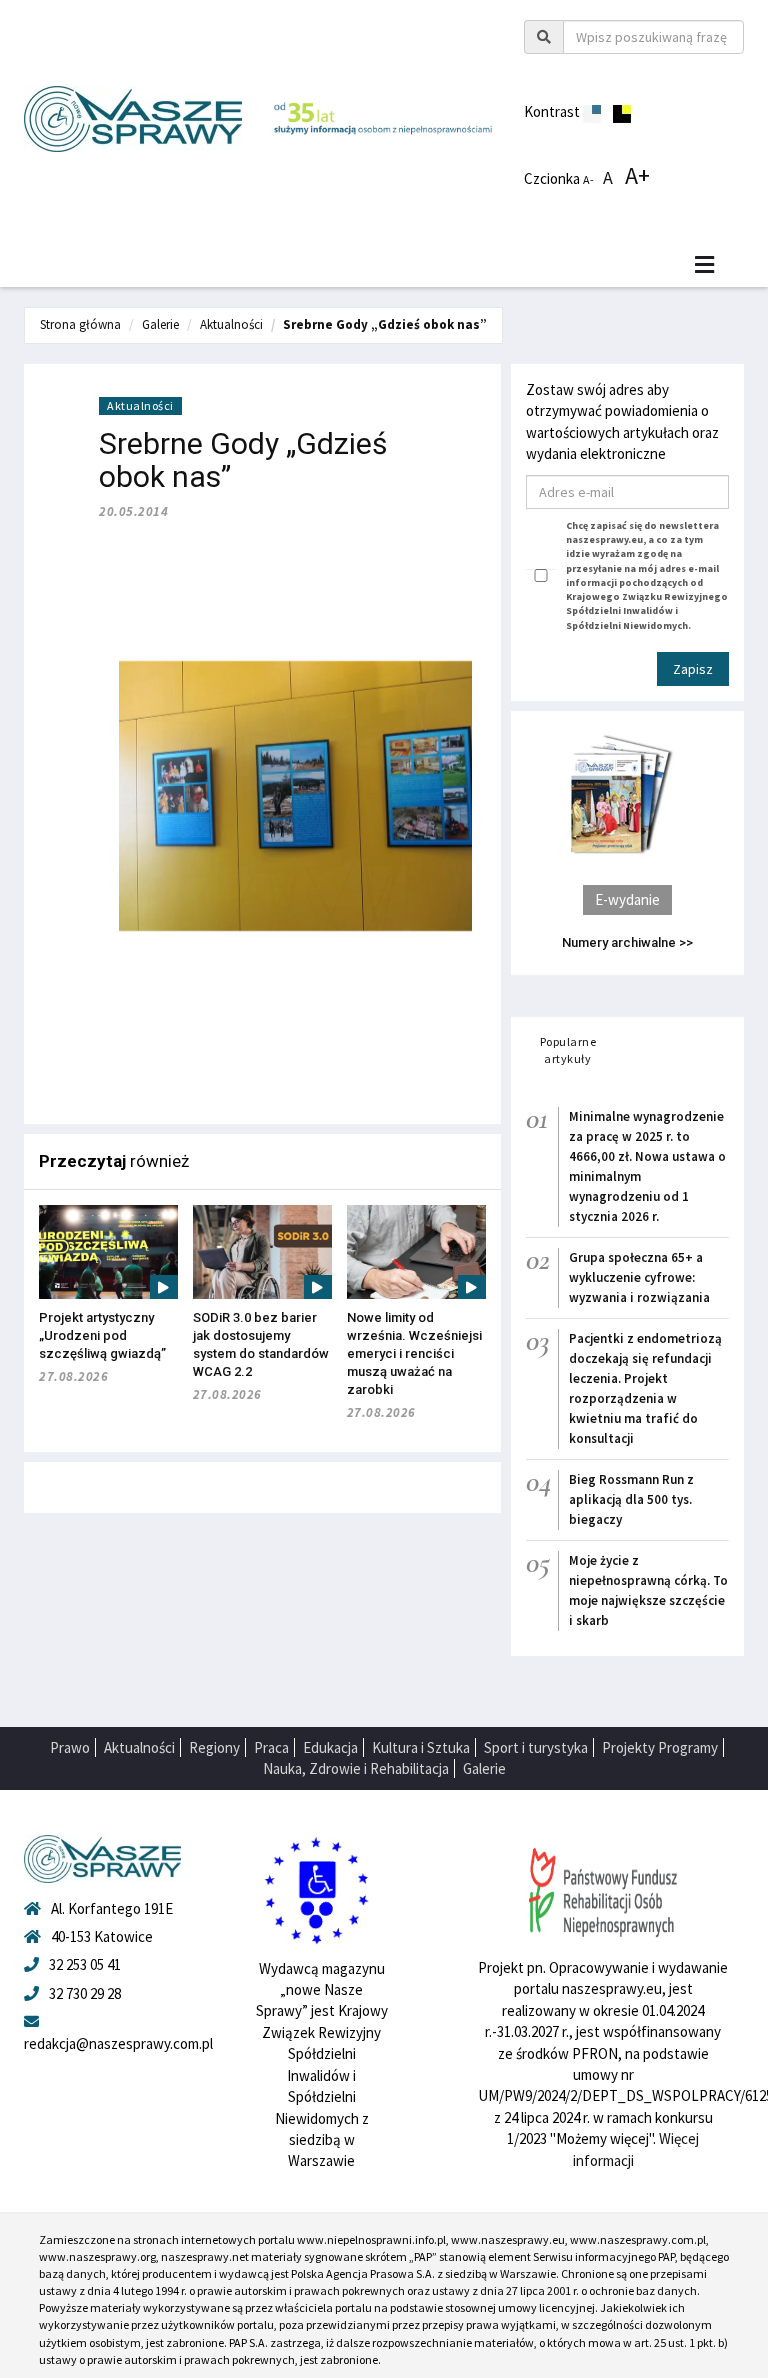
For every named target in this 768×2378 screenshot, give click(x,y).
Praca (271, 1747)
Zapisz (693, 669)
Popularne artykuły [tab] (568, 1050)
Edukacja (330, 1747)
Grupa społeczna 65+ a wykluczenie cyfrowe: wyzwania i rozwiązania (639, 1277)
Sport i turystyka (536, 1747)
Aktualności (231, 324)
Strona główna (80, 324)
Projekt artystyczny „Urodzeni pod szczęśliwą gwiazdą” (102, 1335)
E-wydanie (627, 899)
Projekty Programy (660, 1747)
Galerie (160, 324)
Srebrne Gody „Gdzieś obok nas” (385, 324)
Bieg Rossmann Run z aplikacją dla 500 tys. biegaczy (631, 1499)
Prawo (70, 1747)
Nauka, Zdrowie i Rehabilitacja (356, 1768)
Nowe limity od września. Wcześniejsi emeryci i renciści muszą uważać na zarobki (414, 1353)
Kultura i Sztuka (421, 1747)
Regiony (214, 1747)
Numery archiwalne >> (627, 942)
